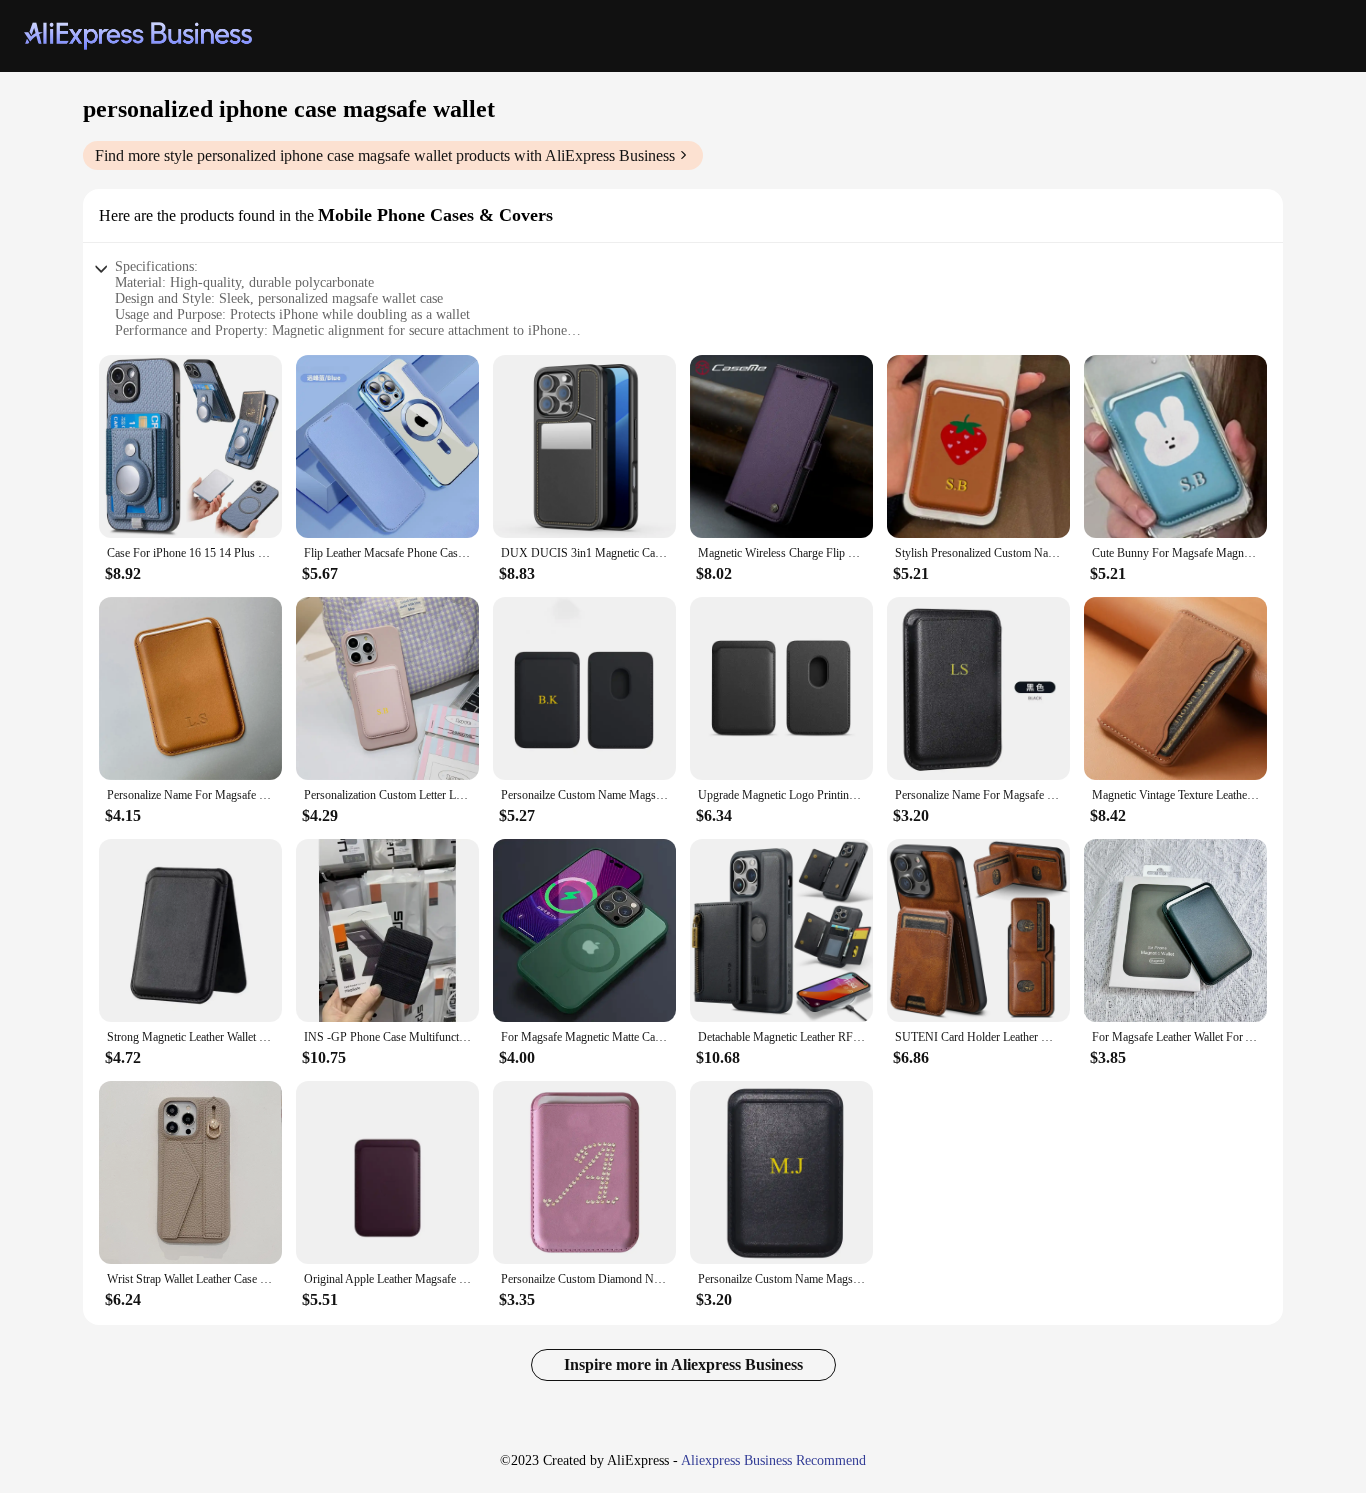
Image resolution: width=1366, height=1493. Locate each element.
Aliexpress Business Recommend (773, 1460)
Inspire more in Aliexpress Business (683, 1364)
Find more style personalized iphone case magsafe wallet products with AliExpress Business (385, 155)
